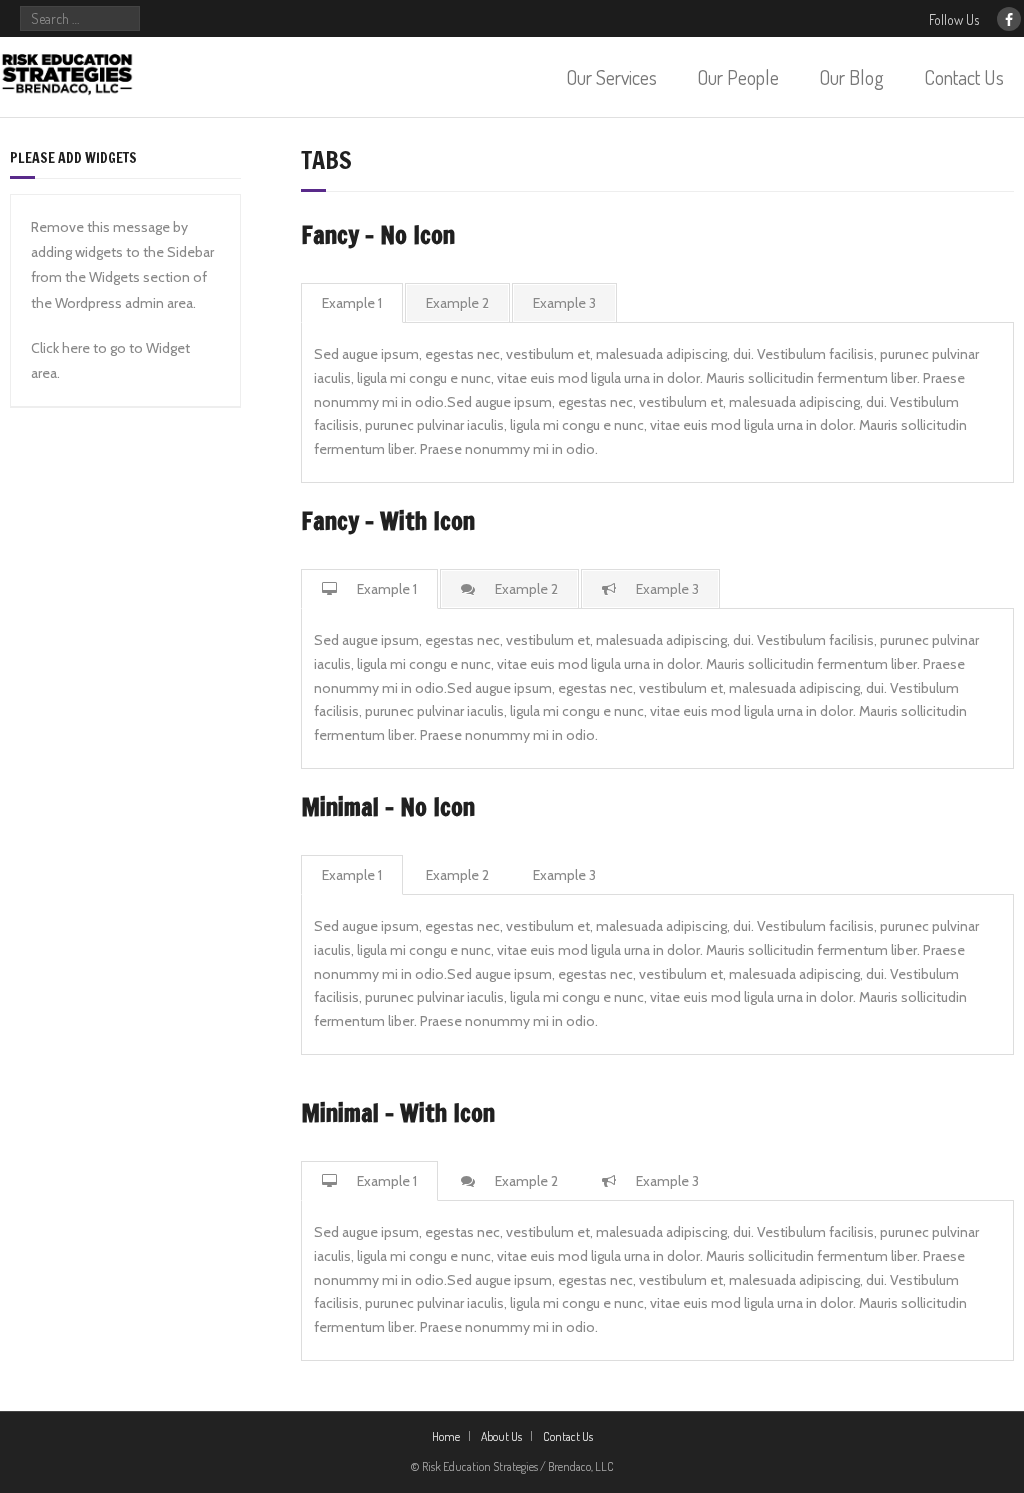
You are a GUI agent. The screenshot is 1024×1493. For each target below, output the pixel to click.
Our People (738, 77)
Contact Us (964, 77)
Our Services (611, 77)
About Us (501, 1436)
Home (446, 1436)
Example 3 (564, 303)
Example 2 (457, 303)
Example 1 (352, 303)
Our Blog (851, 77)
